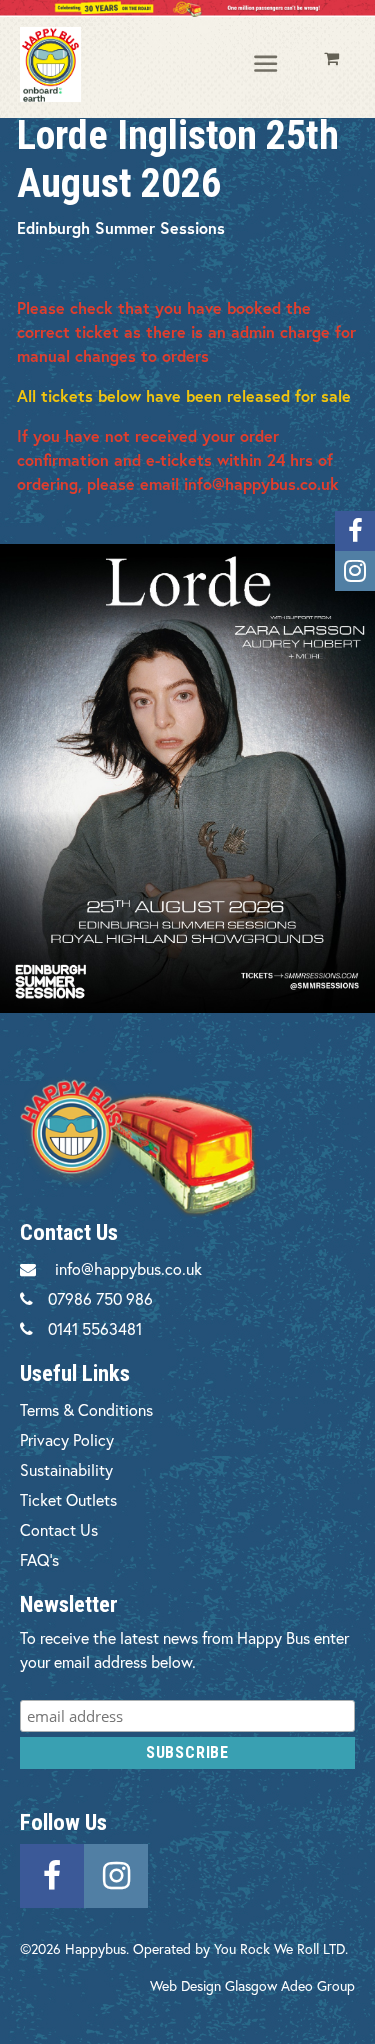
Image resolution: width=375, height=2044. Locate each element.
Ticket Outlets (68, 1499)
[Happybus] (50, 64)
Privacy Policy (67, 1439)
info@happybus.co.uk (128, 1268)
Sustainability (66, 1469)
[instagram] (116, 1872)
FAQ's (39, 1559)
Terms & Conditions (86, 1409)
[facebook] (52, 1872)
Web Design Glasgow (213, 1985)
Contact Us (59, 1529)
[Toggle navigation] (267, 65)
